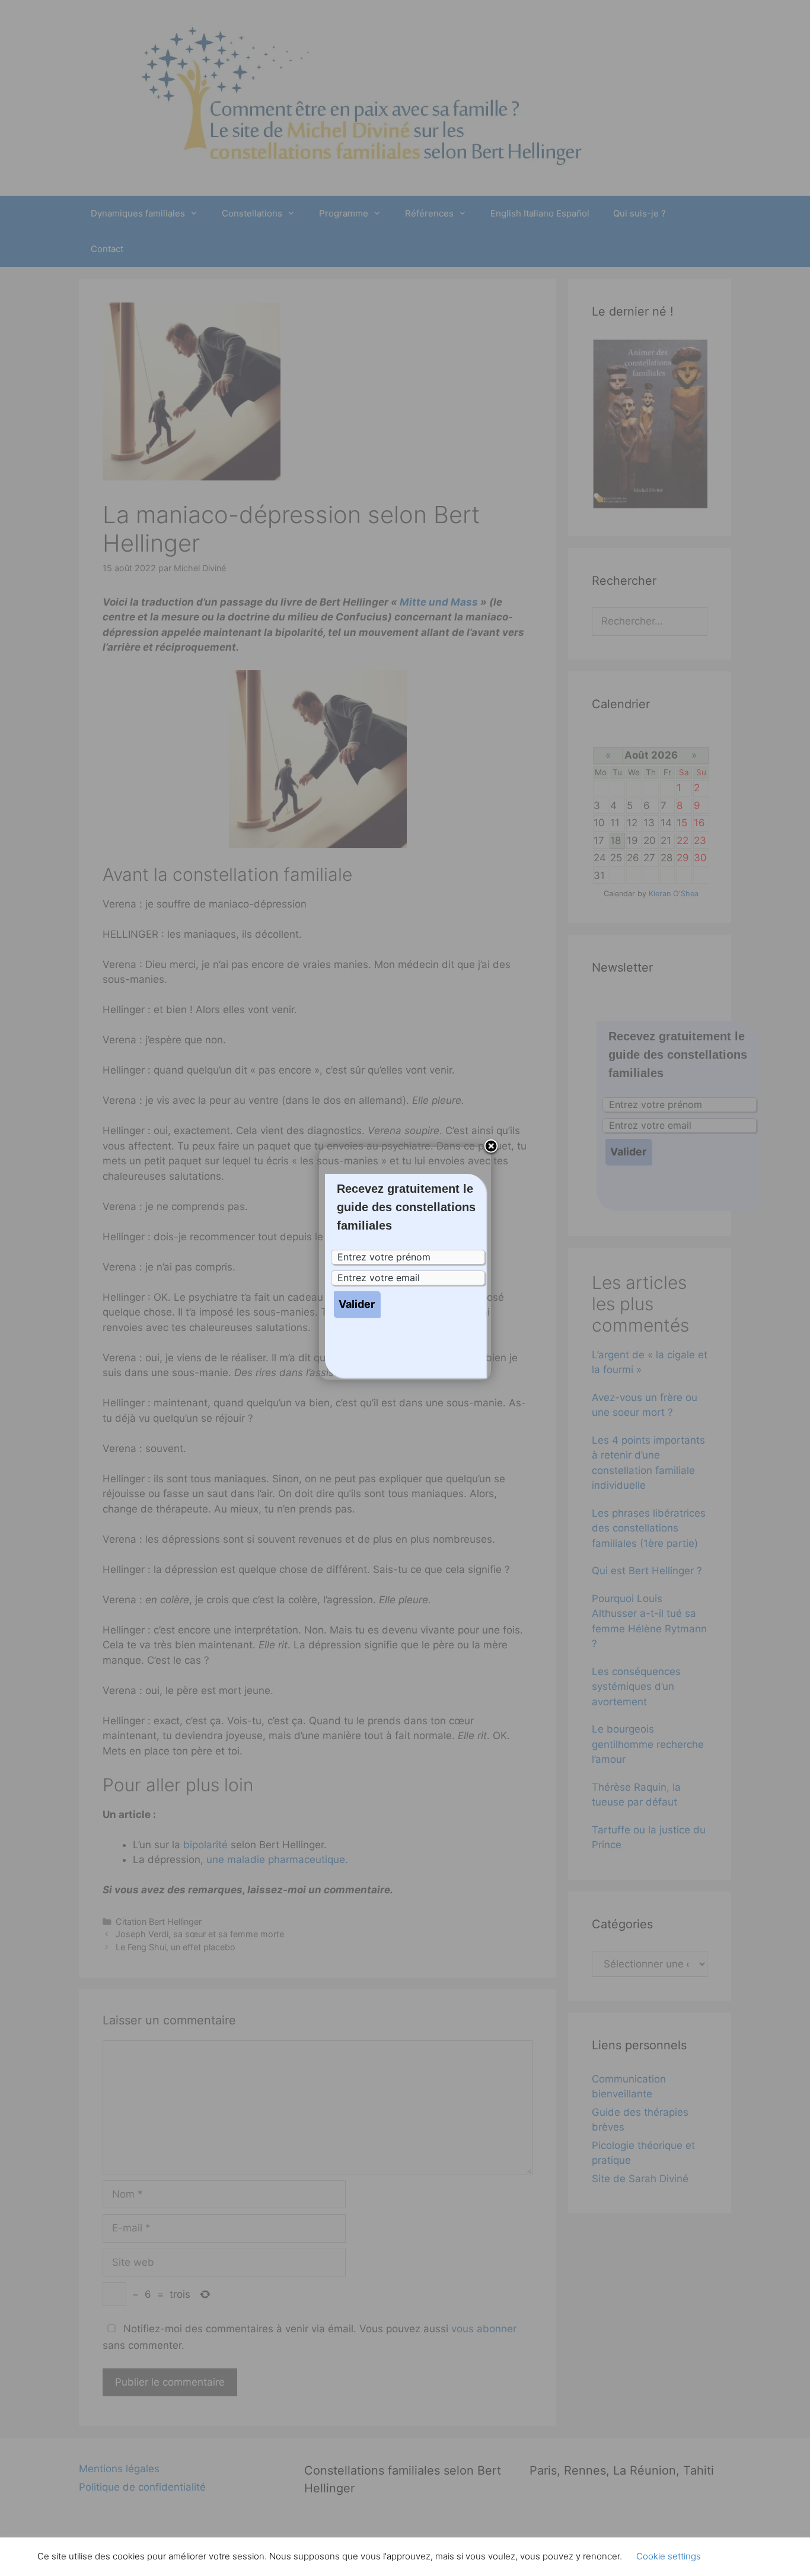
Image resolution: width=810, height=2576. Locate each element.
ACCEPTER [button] (743, 2556)
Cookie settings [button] (669, 2556)
